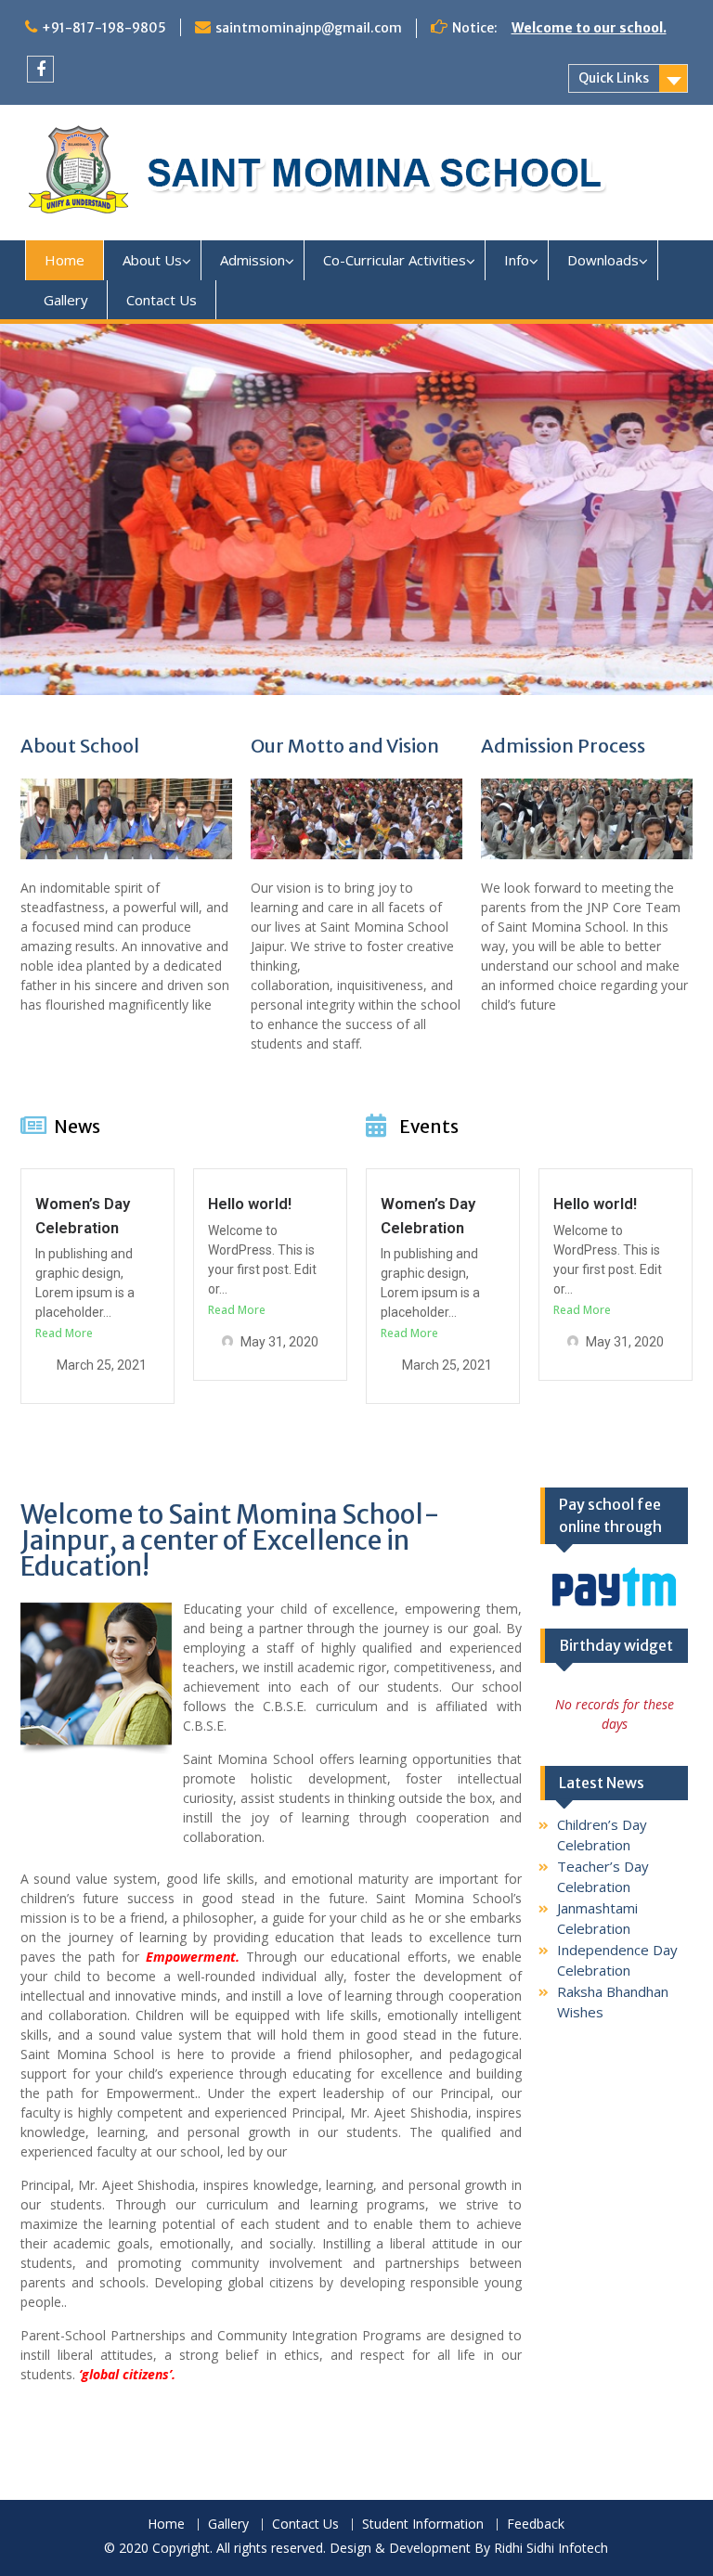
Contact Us (162, 300)
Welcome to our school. (589, 28)
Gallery (66, 300)
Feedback (536, 2524)
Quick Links (614, 78)
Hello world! (250, 1204)
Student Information (423, 2524)
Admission (253, 260)
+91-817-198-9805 (104, 28)
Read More (64, 1333)
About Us (152, 260)
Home (65, 260)
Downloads (603, 260)
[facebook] (40, 69)
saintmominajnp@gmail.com (309, 28)
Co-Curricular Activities (395, 260)
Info (517, 260)
